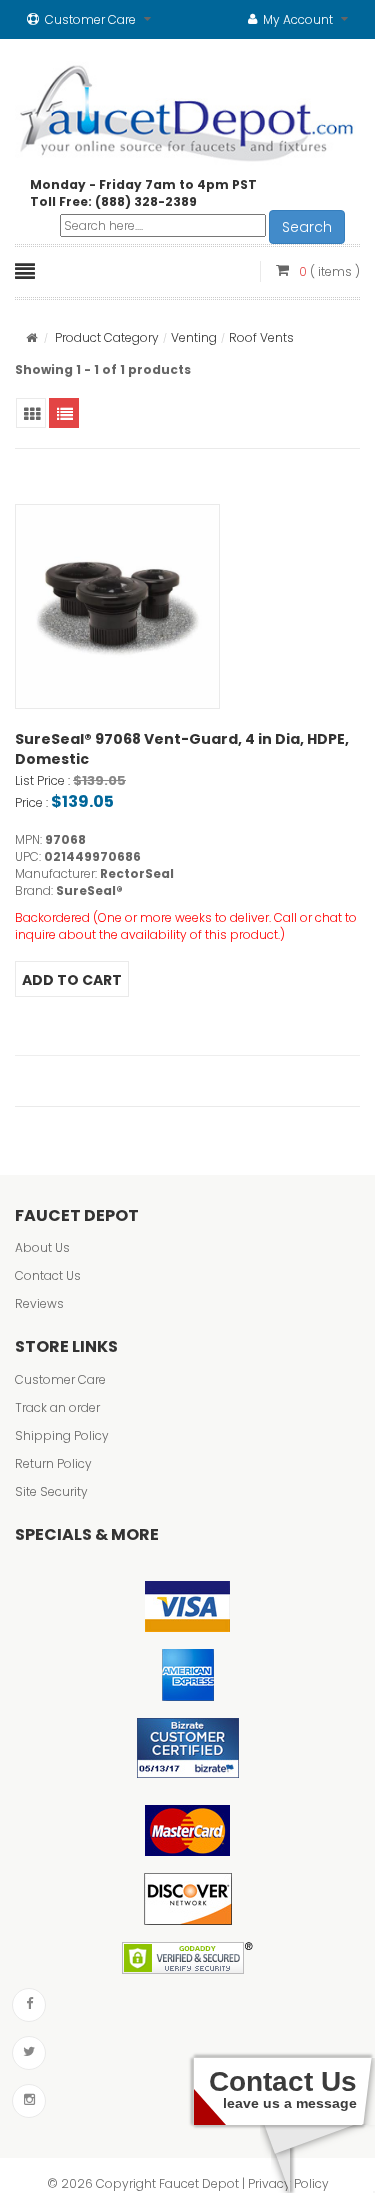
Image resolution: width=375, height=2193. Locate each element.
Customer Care (60, 1379)
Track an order (57, 1407)
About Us (42, 1247)
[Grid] (31, 413)
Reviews (39, 1303)
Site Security (51, 1491)
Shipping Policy (62, 1435)
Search (307, 227)
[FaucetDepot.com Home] (187, 109)
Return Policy (53, 1463)
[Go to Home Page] (31, 337)
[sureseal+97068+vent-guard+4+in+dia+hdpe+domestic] (117, 606)
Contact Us (48, 1275)
